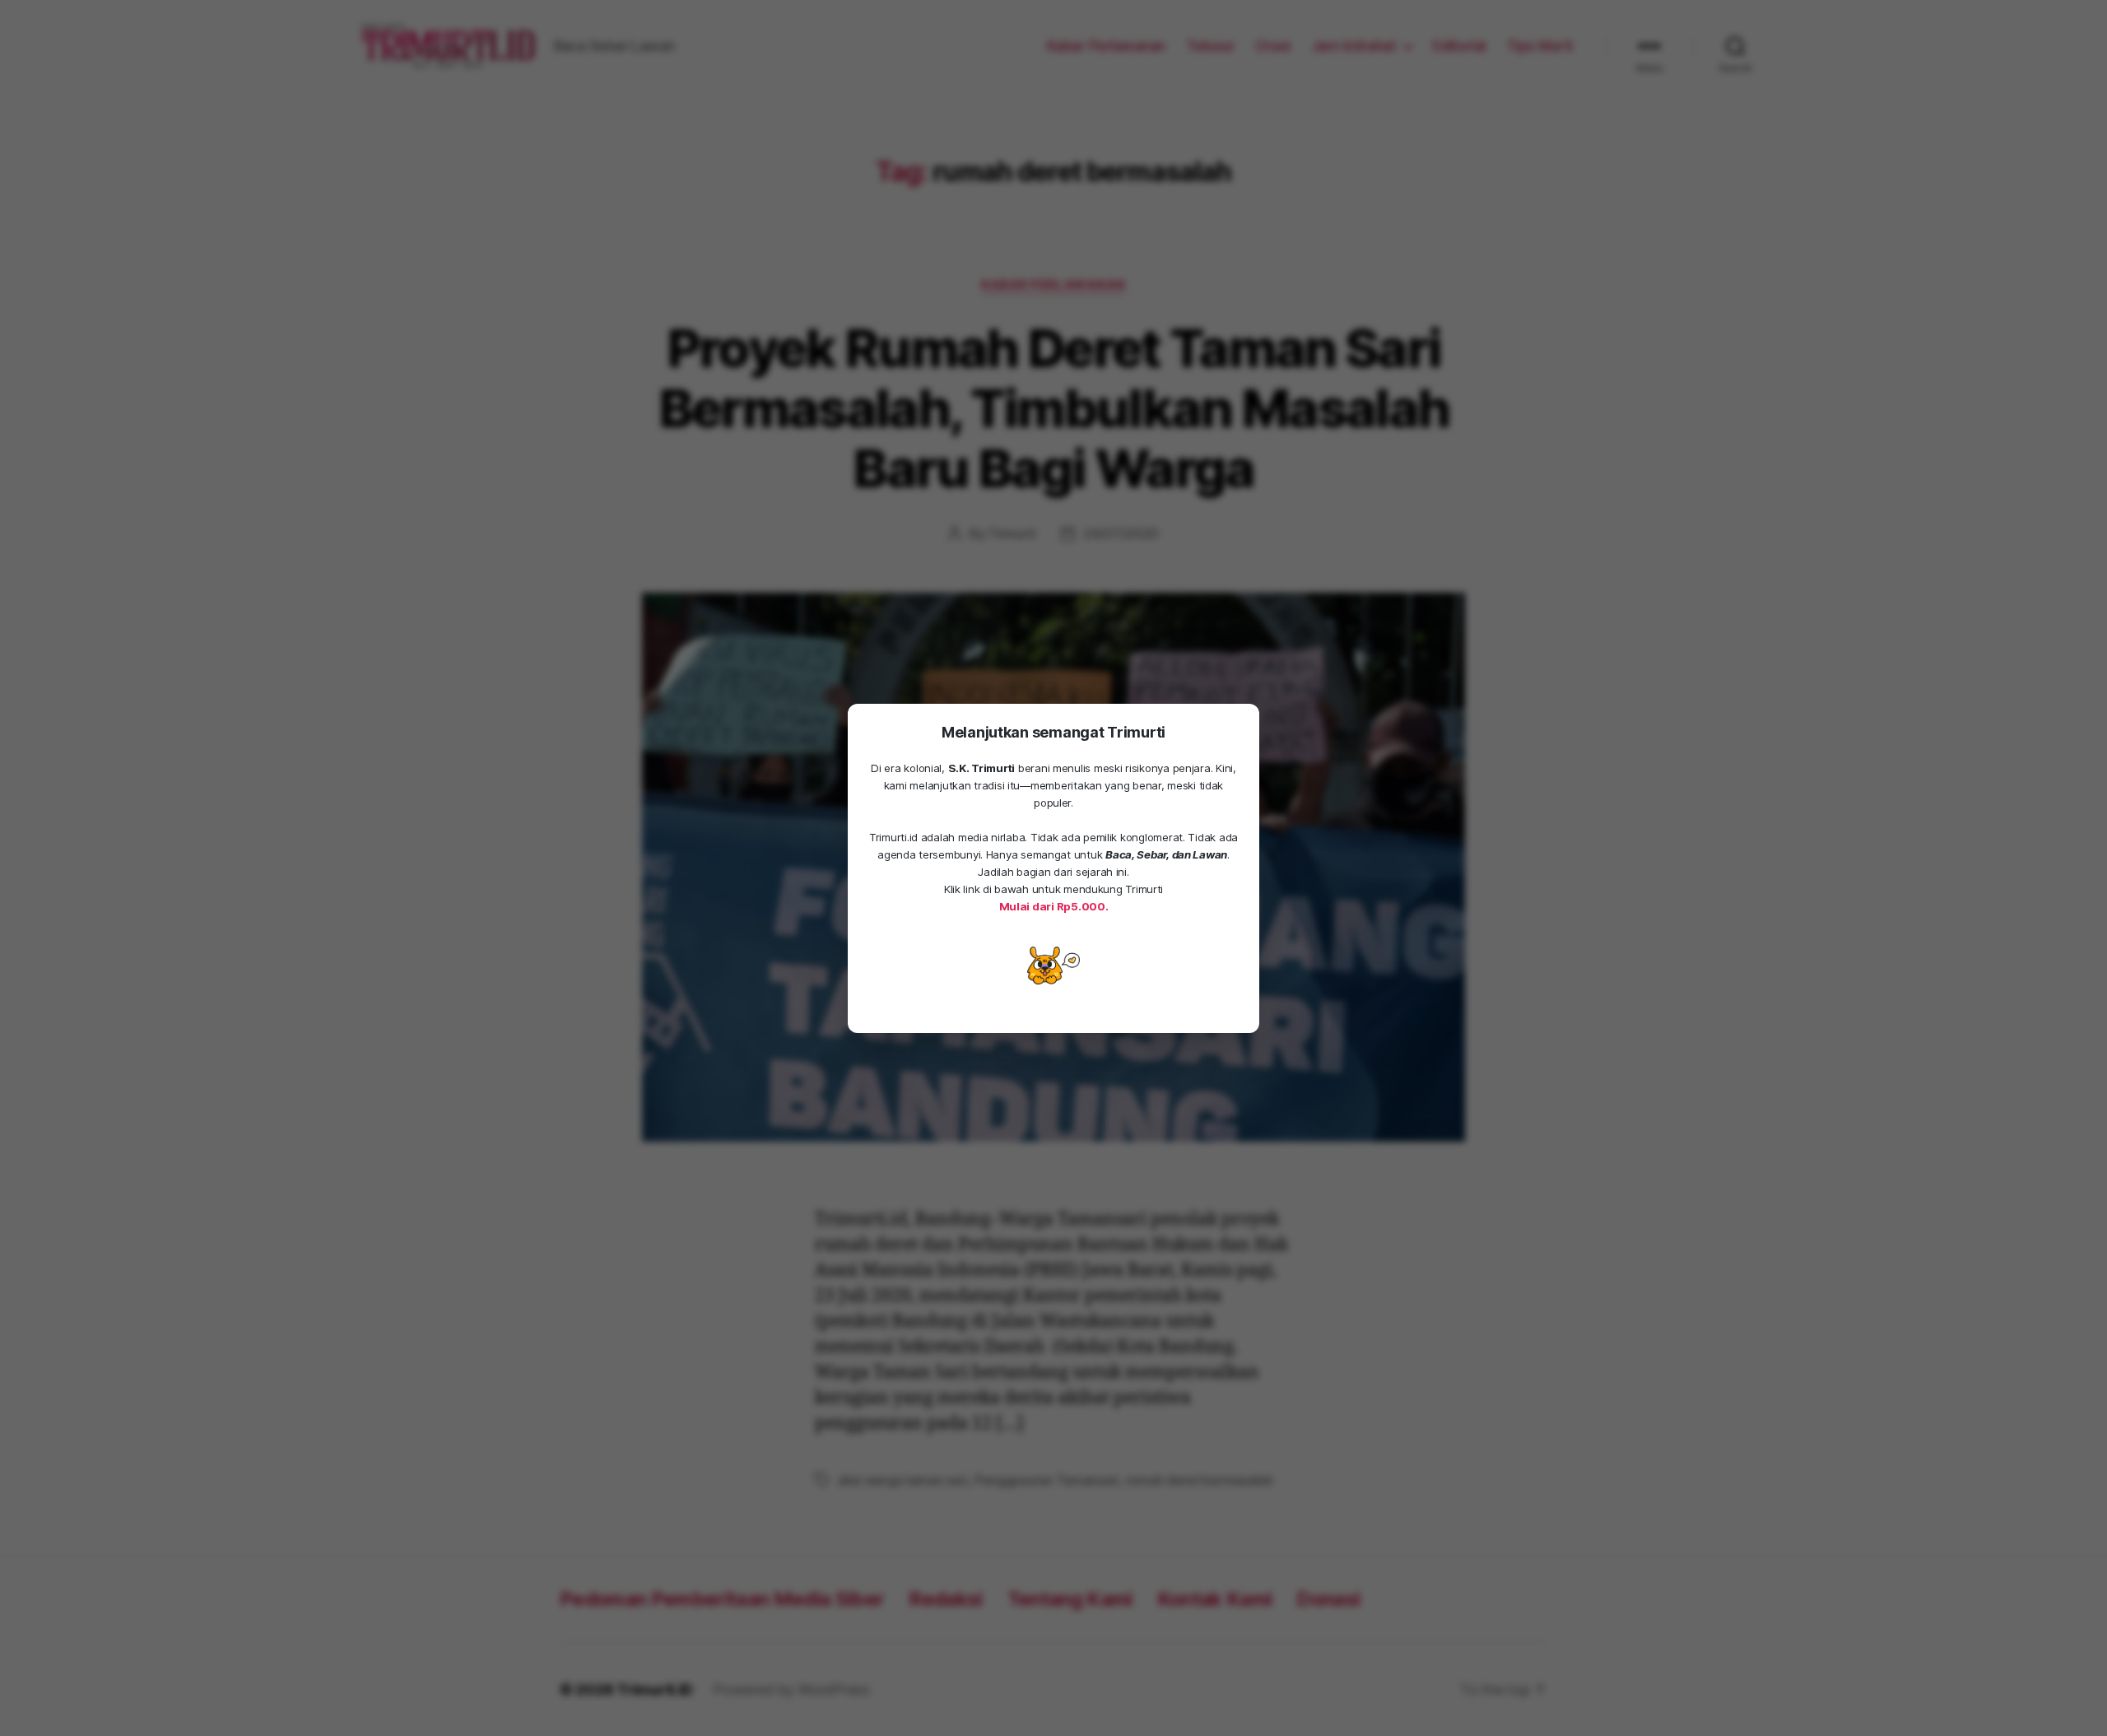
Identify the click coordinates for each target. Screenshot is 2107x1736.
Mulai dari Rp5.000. (1054, 906)
